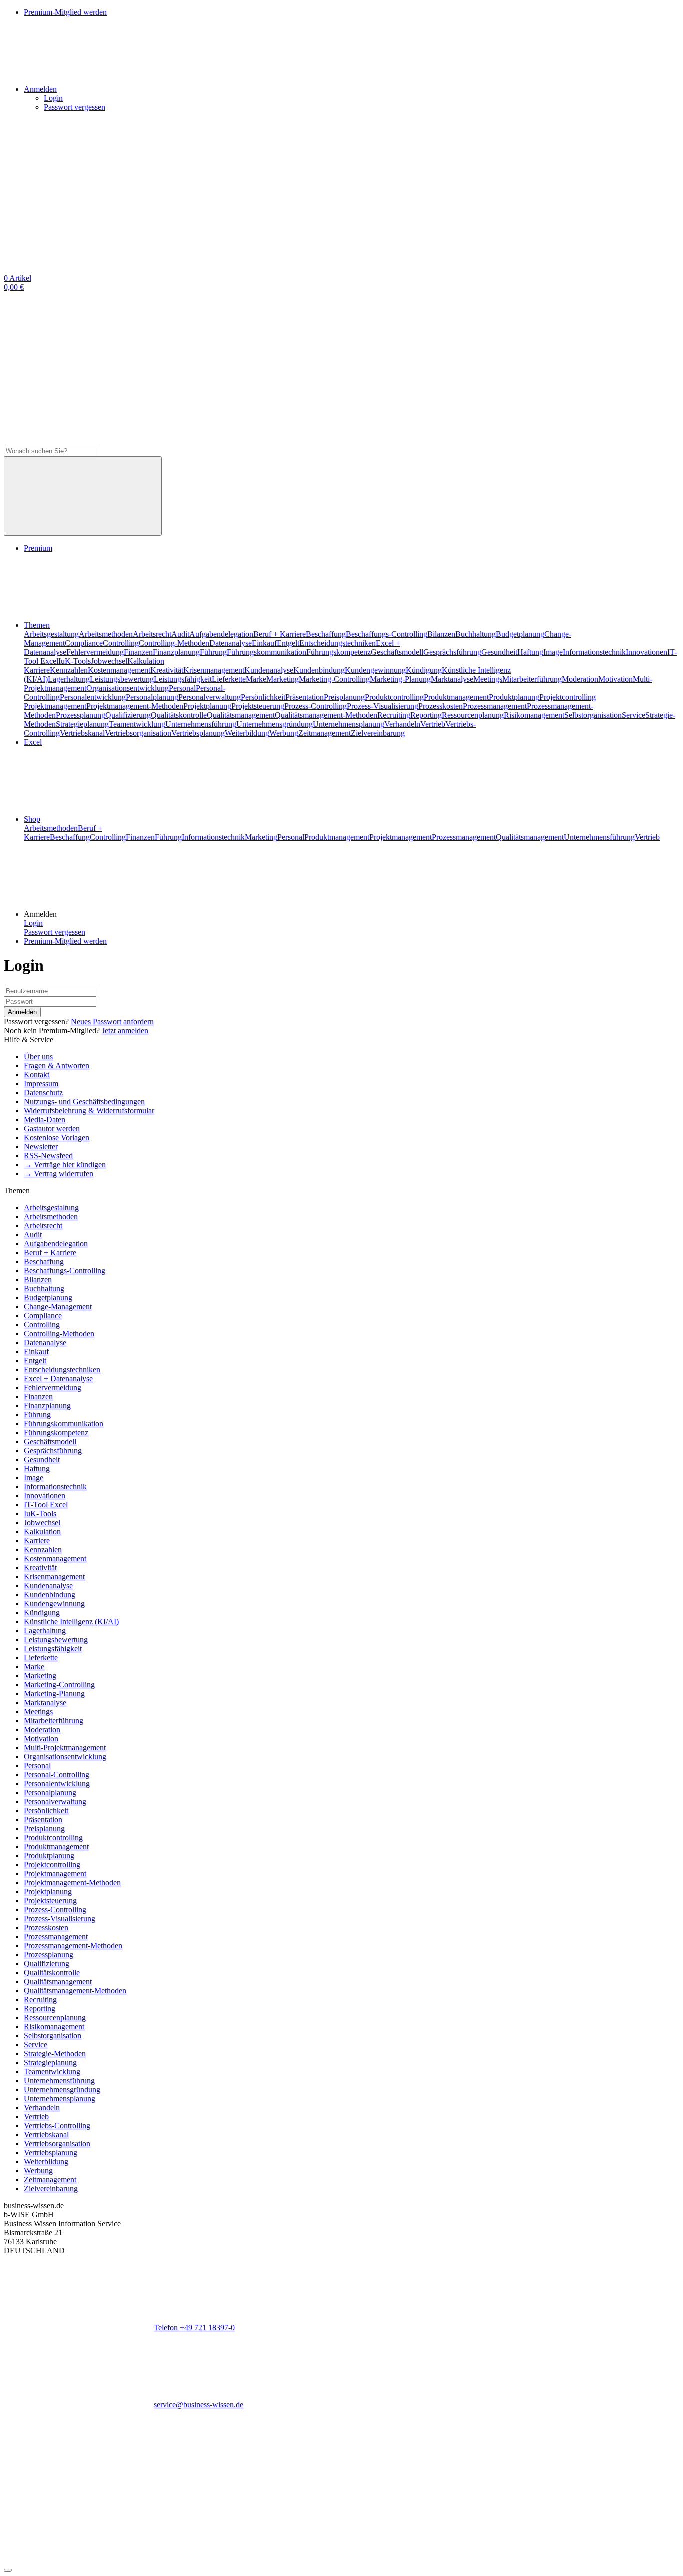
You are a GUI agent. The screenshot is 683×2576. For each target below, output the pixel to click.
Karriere (37, 670)
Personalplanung (152, 697)
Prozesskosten (441, 706)
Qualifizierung (128, 715)
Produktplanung (514, 697)
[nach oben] (8, 2570)
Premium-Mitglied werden (65, 941)
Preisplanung (344, 697)
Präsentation (305, 697)
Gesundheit (499, 652)
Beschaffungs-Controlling (387, 634)
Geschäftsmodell (397, 652)
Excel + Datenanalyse (58, 1378)
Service (634, 715)
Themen (37, 625)
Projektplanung (207, 706)
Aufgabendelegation (221, 634)
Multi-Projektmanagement (65, 1747)
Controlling (121, 643)
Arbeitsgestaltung (51, 634)
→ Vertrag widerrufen (59, 1174)
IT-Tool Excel (46, 1504)
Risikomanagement (534, 715)
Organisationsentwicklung (128, 688)
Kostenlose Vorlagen (57, 1138)
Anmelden (22, 1012)
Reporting (426, 715)
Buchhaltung (476, 634)
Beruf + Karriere (280, 634)
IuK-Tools (75, 661)
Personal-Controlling (57, 1774)
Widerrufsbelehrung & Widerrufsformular (89, 1111)
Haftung (530, 652)
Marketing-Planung (400, 679)
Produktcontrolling (394, 697)
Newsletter (41, 1147)
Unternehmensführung (201, 724)
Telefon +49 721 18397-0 (194, 2327)
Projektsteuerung (258, 706)
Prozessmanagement (495, 706)
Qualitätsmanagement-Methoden (326, 715)
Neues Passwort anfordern (112, 1022)
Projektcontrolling (568, 697)
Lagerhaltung (69, 679)
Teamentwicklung (137, 724)
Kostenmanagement (119, 670)
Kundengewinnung (375, 670)
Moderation (580, 679)
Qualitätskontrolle (179, 715)
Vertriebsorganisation (138, 733)
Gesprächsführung (452, 652)
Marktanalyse (452, 679)
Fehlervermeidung (95, 652)
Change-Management (58, 1306)
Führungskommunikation (267, 652)
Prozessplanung (81, 715)
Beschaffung (326, 634)
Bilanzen (441, 634)
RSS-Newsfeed (48, 1156)
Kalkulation (146, 661)
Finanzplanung (176, 652)
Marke (256, 679)
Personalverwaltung (210, 697)
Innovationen (647, 652)
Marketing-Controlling (334, 679)
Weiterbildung (247, 733)
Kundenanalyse (269, 670)
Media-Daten (45, 1120)
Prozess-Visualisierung (383, 706)
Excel (33, 742)
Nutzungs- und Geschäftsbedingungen (84, 1102)
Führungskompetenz (339, 652)
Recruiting (394, 715)
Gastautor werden (52, 1129)
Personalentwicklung (93, 697)
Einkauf (264, 643)
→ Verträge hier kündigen (65, 1165)
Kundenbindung (319, 670)
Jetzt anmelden (125, 1031)
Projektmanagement (55, 706)
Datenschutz (43, 1093)
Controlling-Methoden (174, 643)
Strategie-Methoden (55, 2053)
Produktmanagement (456, 697)
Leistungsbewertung (122, 679)
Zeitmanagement (325, 733)
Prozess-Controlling (316, 706)
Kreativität (167, 670)
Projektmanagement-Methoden (135, 706)
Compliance (84, 643)
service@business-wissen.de (199, 2404)
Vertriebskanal (82, 733)
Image (553, 652)
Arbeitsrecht (152, 634)
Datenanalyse (231, 643)
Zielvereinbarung (378, 733)
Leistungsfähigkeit (183, 679)
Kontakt (37, 1075)
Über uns (38, 1057)
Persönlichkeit (263, 697)
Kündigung (424, 670)
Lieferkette (229, 679)
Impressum (41, 1084)
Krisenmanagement (214, 670)
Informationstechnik (594, 652)
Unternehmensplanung (349, 724)
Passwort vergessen (75, 107)
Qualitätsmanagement (241, 715)
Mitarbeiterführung (532, 679)
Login (53, 98)
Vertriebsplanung (198, 733)
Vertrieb (433, 724)
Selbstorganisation (593, 715)
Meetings (488, 679)
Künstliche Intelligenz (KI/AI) (71, 1621)
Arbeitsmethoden (106, 634)
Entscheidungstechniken (338, 643)
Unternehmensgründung (275, 724)
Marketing (283, 679)
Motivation (616, 679)
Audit (180, 634)
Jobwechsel (109, 661)
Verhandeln (402, 724)
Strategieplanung (82, 724)
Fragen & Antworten (57, 1066)
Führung (213, 652)
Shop (32, 819)
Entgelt (288, 643)
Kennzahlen (69, 670)
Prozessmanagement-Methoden (73, 1945)
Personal (182, 688)
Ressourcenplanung (473, 715)
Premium (38, 548)
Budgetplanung (520, 634)
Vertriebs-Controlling (57, 2125)
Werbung (284, 733)
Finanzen (138, 652)
